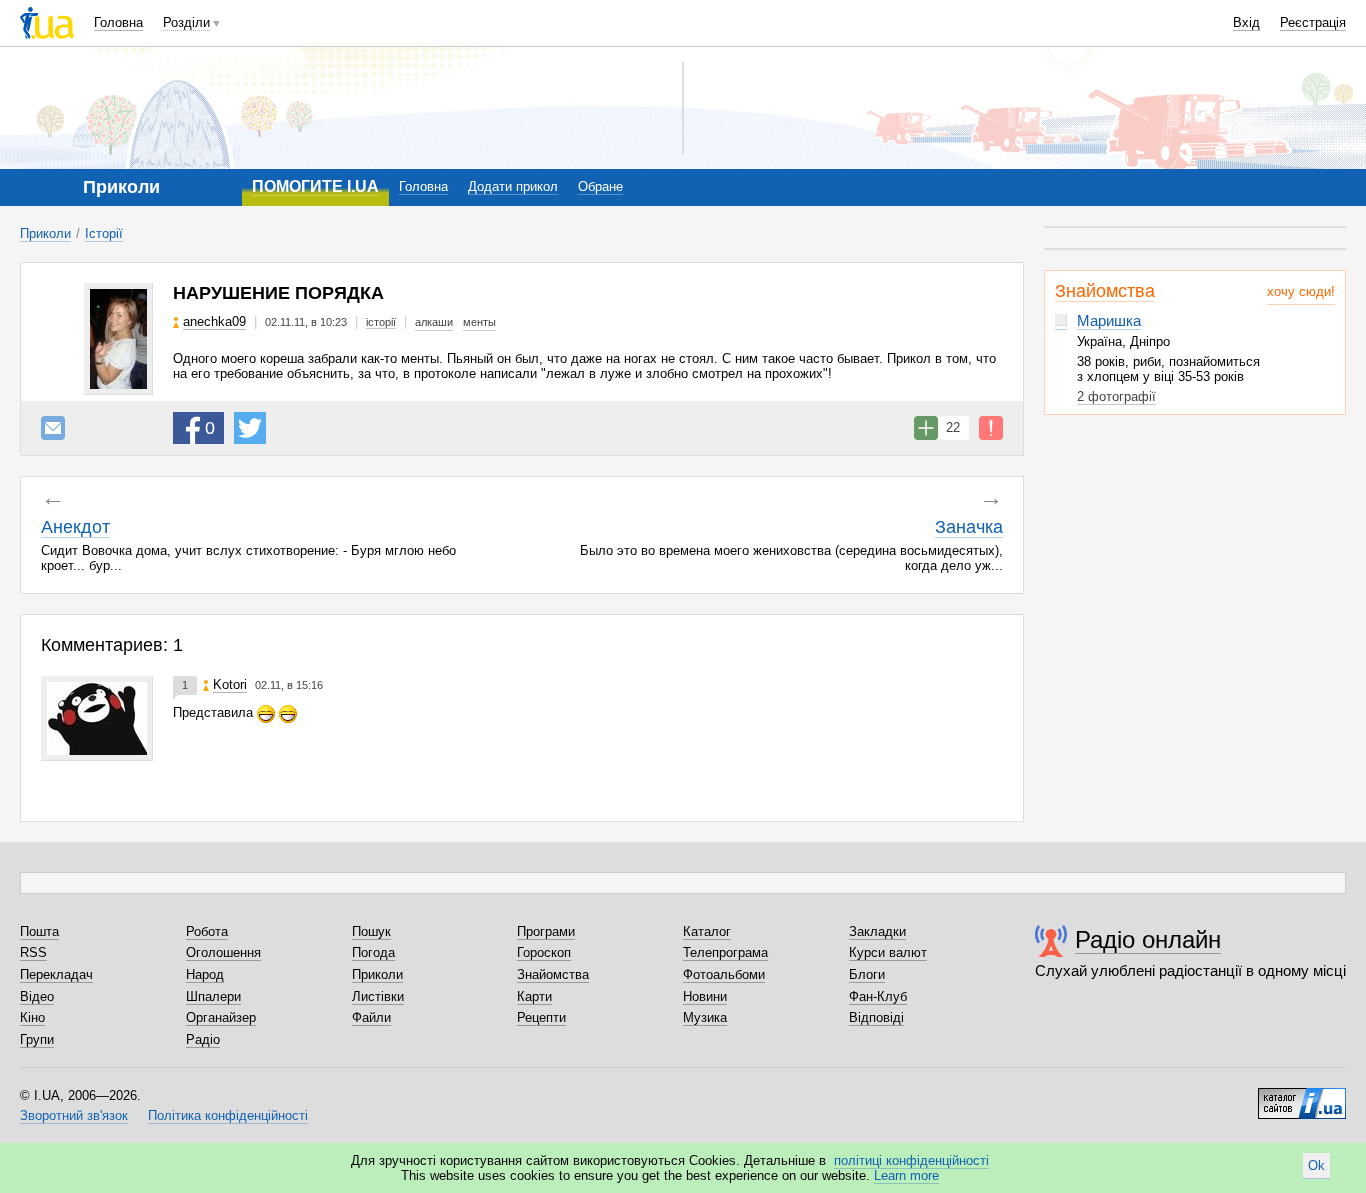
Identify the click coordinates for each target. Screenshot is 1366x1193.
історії (381, 322)
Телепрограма (725, 952)
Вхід (1246, 22)
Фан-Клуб (878, 996)
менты (479, 322)
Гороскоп (544, 952)
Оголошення (223, 952)
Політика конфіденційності (228, 1115)
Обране (600, 186)
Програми (546, 931)
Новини (705, 996)
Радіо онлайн (1148, 939)
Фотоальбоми (724, 974)
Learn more (906, 1175)
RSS (33, 952)
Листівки (378, 996)
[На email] (53, 428)
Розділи (186, 22)
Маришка (1109, 320)
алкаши (434, 322)
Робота (207, 931)
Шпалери (213, 996)
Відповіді (876, 1017)
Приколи (45, 233)
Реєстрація (1313, 22)
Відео (37, 996)
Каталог (707, 931)
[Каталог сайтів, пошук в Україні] (1302, 1096)
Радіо (203, 1039)
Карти (534, 996)
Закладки (877, 931)
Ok (1316, 1165)
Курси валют (888, 952)
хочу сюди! (1301, 291)
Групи (37, 1039)
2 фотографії (1116, 396)
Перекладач (56, 974)
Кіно (32, 1017)
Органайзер (221, 1017)
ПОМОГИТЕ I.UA (315, 186)
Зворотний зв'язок (74, 1115)
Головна (118, 22)
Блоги (867, 974)
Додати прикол (513, 186)
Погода (373, 952)
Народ (205, 974)
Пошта (39, 931)
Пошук (371, 931)
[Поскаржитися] (991, 428)
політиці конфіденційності (911, 1160)
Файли (371, 1017)
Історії (104, 233)
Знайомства (1105, 291)
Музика (705, 1017)
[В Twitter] (250, 428)
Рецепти (541, 1017)
